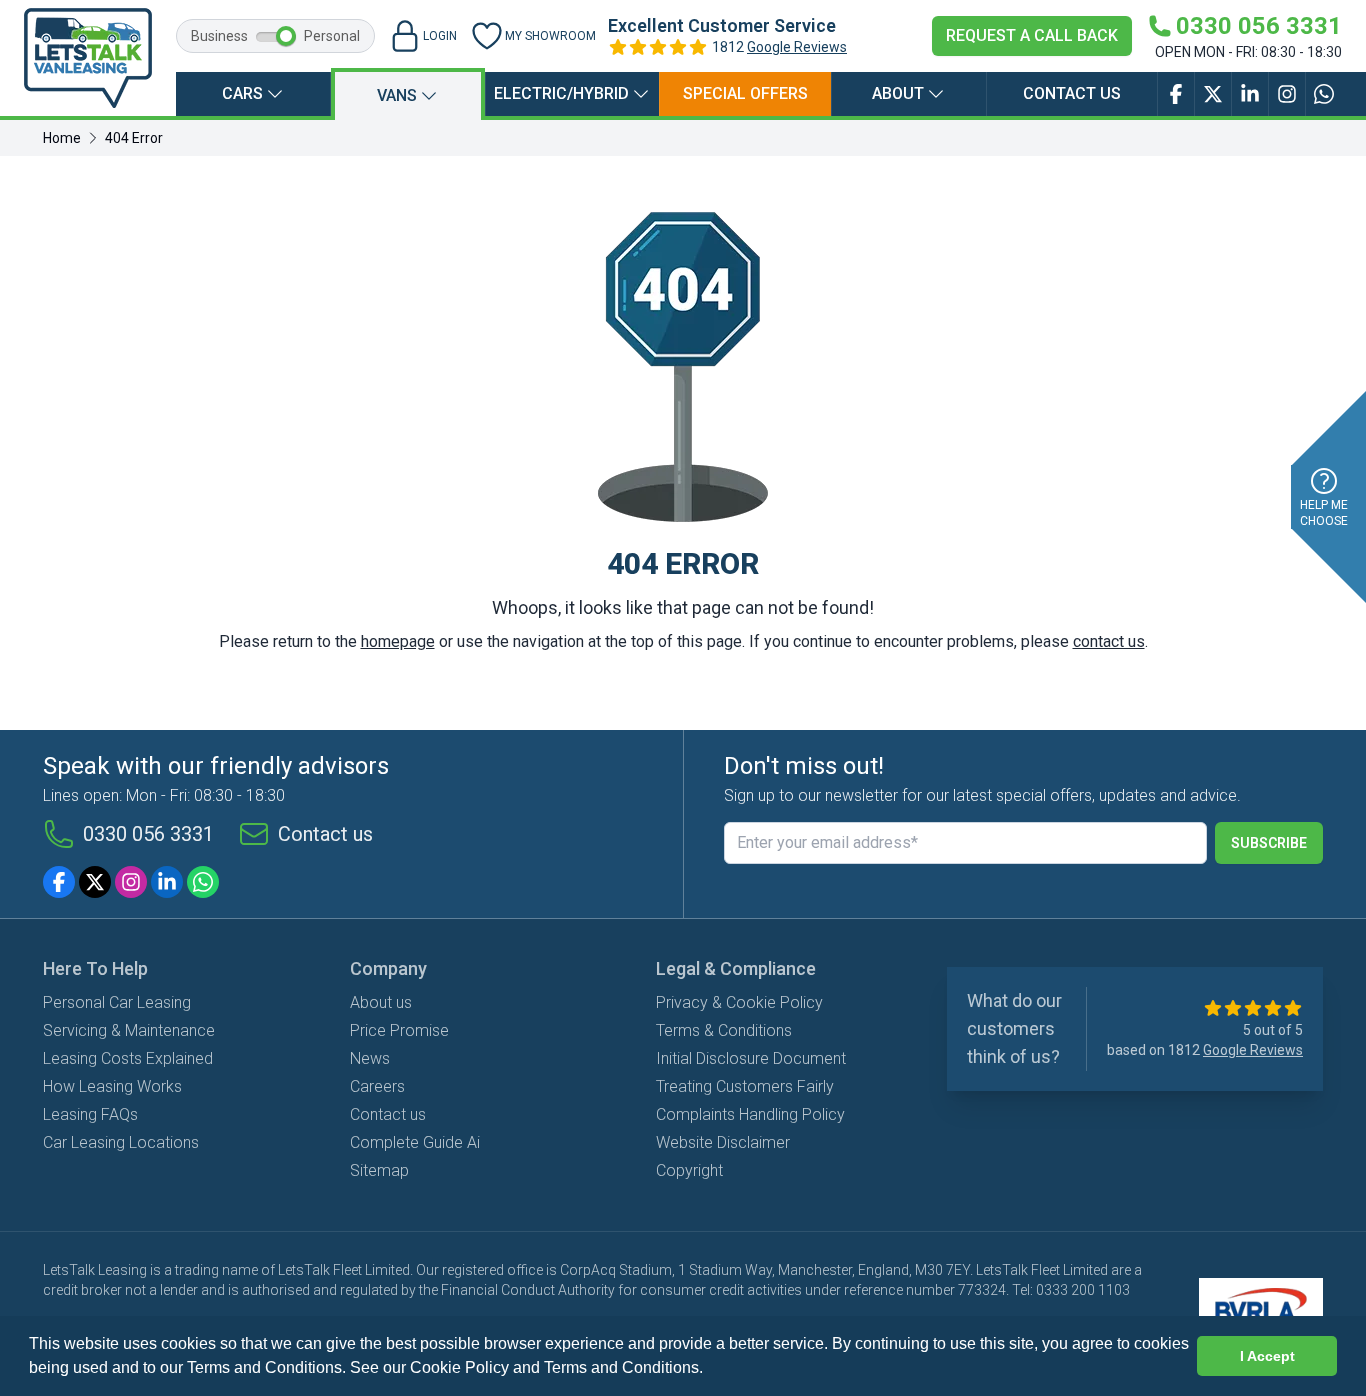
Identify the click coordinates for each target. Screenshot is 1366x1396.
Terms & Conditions (724, 1030)
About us (381, 1002)
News (370, 1058)
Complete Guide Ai (415, 1142)
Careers (377, 1086)
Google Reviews (797, 47)
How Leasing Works (112, 1086)
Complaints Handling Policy (750, 1114)
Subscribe (1269, 843)
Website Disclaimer (723, 1142)
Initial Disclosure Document (751, 1058)
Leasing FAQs (90, 1114)
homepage (398, 641)
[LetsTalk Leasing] (88, 58)
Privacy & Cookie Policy (739, 1002)
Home (62, 138)
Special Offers (745, 93)
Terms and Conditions (621, 1367)
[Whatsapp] (203, 882)
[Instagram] (131, 882)
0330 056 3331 (148, 834)
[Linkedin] (167, 882)
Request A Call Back (1032, 35)
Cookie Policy (459, 1367)
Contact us (1072, 93)
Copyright (689, 1170)
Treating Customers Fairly (745, 1086)
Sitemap (379, 1170)
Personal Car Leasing (117, 1002)
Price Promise (399, 1030)
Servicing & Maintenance (129, 1030)
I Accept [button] (1267, 1356)
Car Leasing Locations (121, 1142)
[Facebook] (59, 882)
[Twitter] (95, 882)
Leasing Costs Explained (128, 1058)
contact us (1109, 641)
